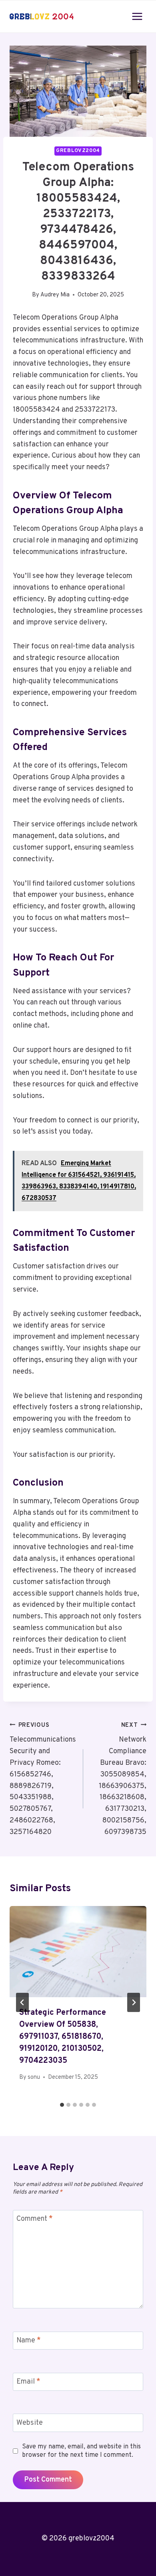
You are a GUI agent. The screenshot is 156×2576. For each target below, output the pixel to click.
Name (29, 2341)
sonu (34, 2077)
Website (30, 2423)
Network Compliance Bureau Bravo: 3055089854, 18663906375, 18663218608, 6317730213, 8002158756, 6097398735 (123, 1779)
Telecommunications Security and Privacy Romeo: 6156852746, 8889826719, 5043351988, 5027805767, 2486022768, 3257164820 (43, 1779)
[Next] (134, 2002)
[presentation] (78, 1952)
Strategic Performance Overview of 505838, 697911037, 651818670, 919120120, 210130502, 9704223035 (63, 2037)
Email (28, 2382)
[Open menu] (137, 16)
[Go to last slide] (22, 2002)
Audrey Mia (55, 295)
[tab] (62, 2105)
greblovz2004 (78, 151)
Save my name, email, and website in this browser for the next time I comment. (81, 2451)
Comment (35, 2219)
